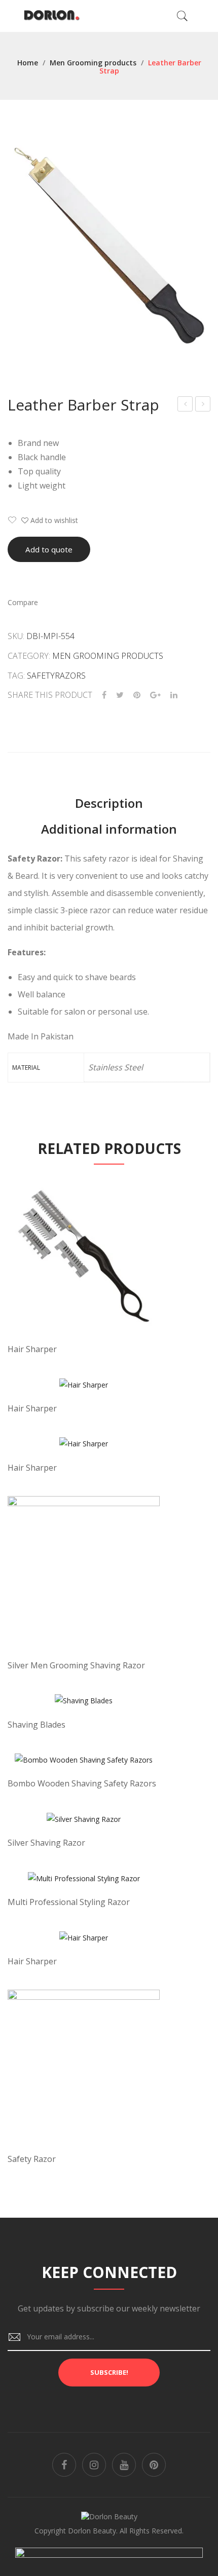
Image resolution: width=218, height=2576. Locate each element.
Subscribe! (109, 2372)
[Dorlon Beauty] (54, 15)
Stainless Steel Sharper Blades (185, 405)
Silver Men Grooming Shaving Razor (76, 1665)
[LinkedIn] (174, 695)
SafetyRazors (56, 676)
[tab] (109, 803)
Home (28, 63)
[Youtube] (124, 2465)
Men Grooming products (93, 63)
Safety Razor (32, 2159)
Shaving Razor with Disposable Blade (203, 405)
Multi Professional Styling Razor (69, 1902)
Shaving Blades (37, 1725)
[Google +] (155, 695)
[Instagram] (94, 2465)
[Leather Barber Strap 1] (109, 246)
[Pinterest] (137, 695)
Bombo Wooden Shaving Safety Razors (82, 1783)
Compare (23, 602)
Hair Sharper (32, 1349)
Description (109, 803)
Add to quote (49, 549)
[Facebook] (104, 695)
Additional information (109, 829)
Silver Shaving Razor (46, 1843)
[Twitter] (120, 695)
